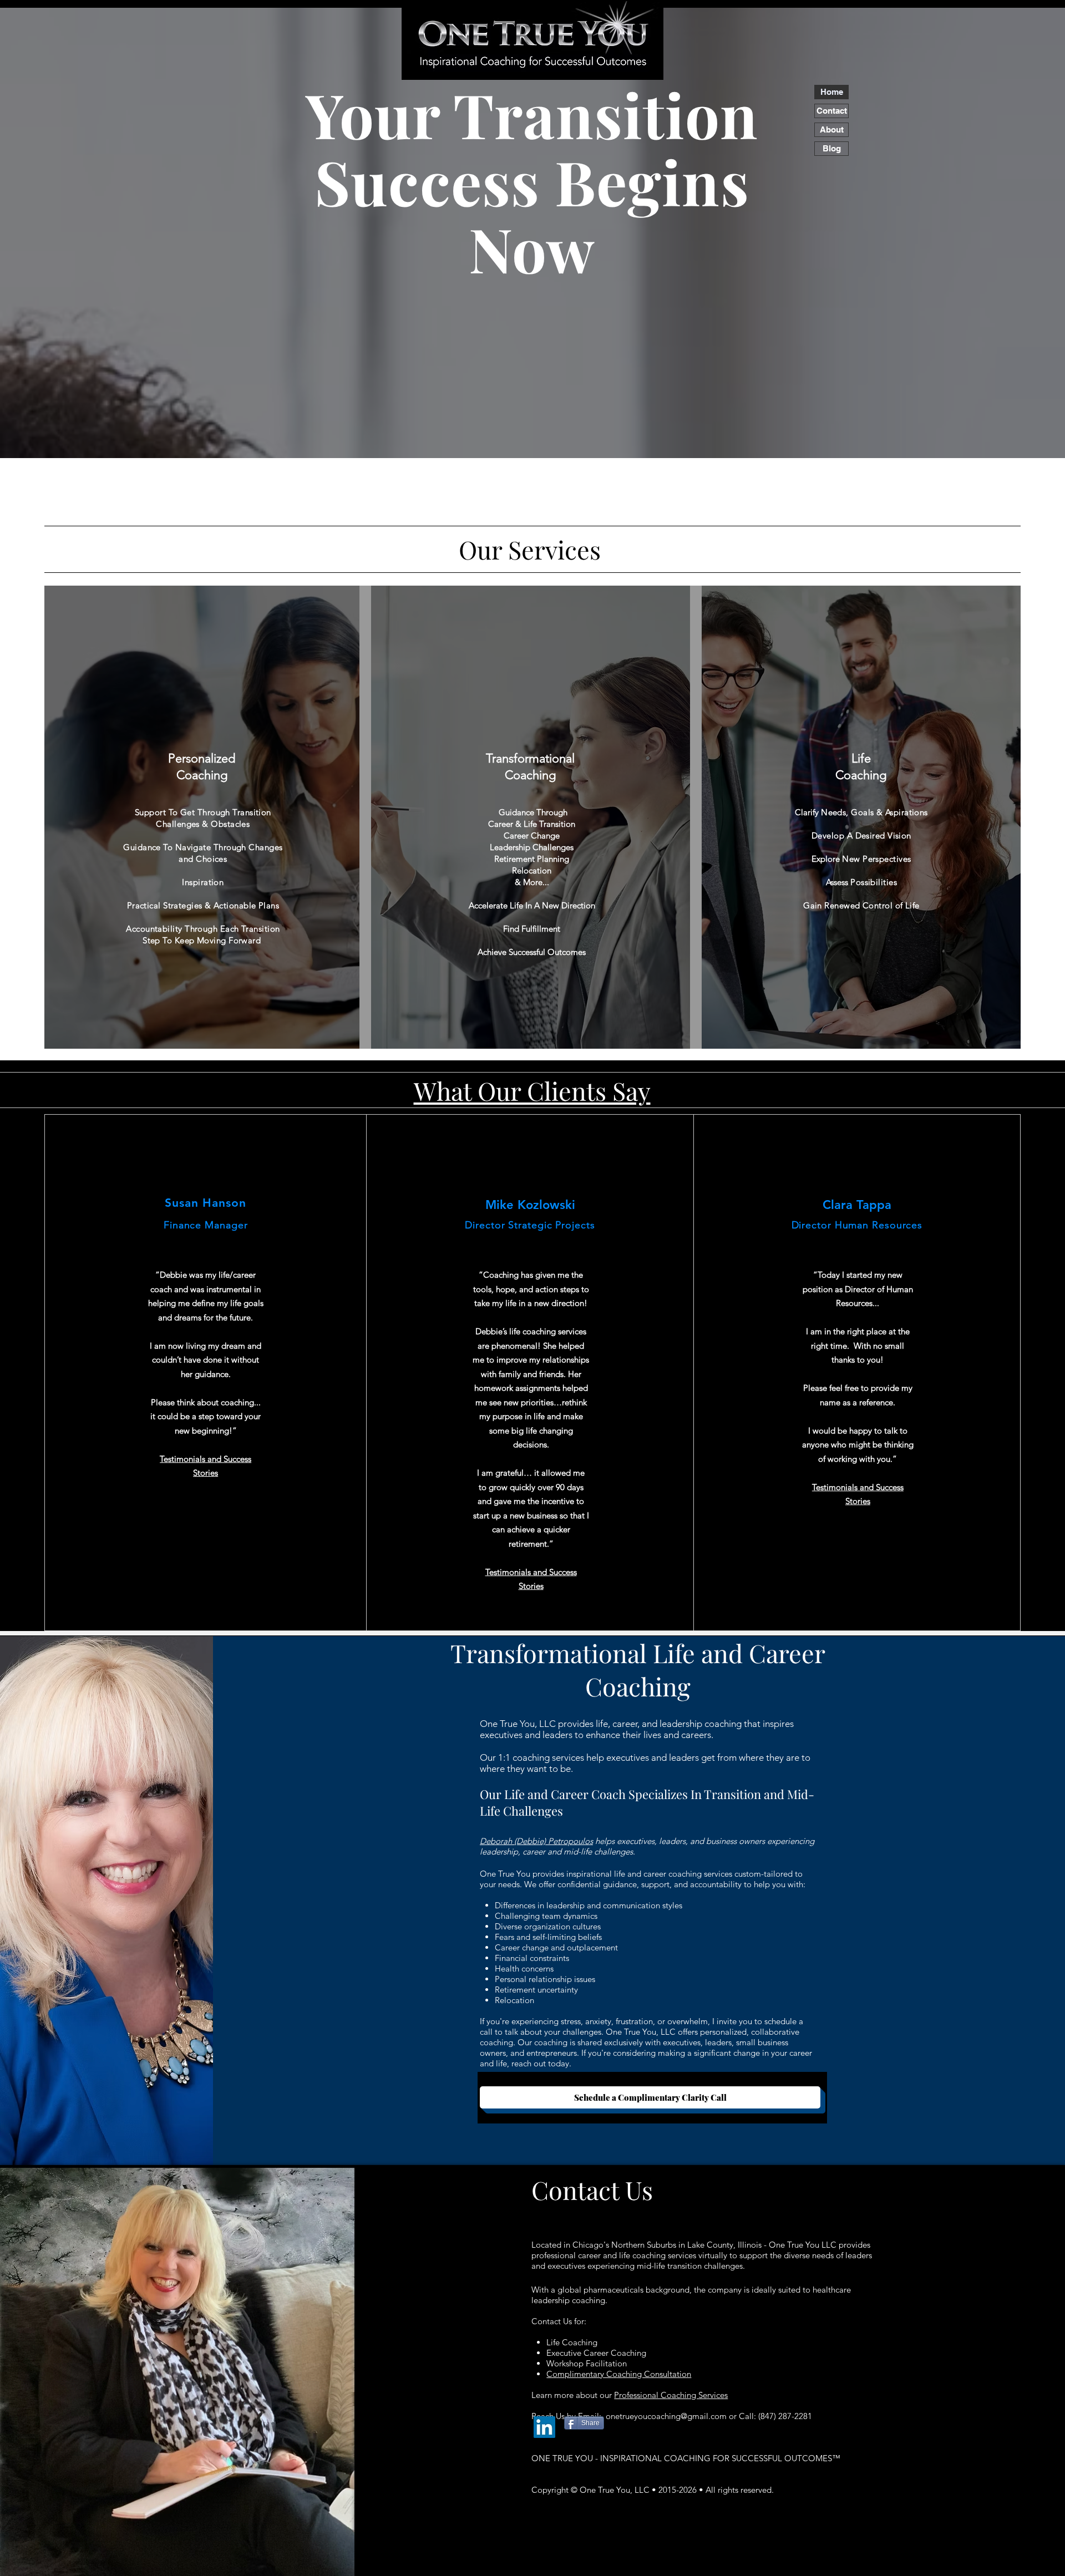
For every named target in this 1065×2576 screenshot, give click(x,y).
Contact (832, 111)
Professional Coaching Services (671, 2395)
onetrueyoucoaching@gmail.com (666, 2416)
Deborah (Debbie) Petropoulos (536, 1841)
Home (832, 92)
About (832, 129)
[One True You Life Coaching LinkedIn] (544, 2427)
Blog (832, 148)
